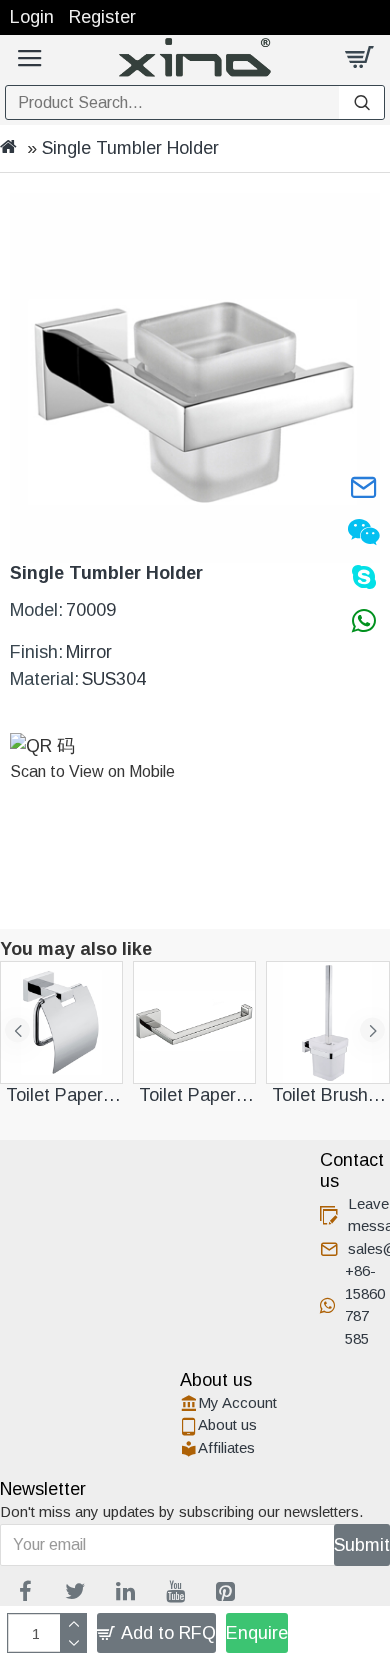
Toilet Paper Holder (64, 1095)
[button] (17, 1030)
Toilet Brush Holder (330, 1095)
